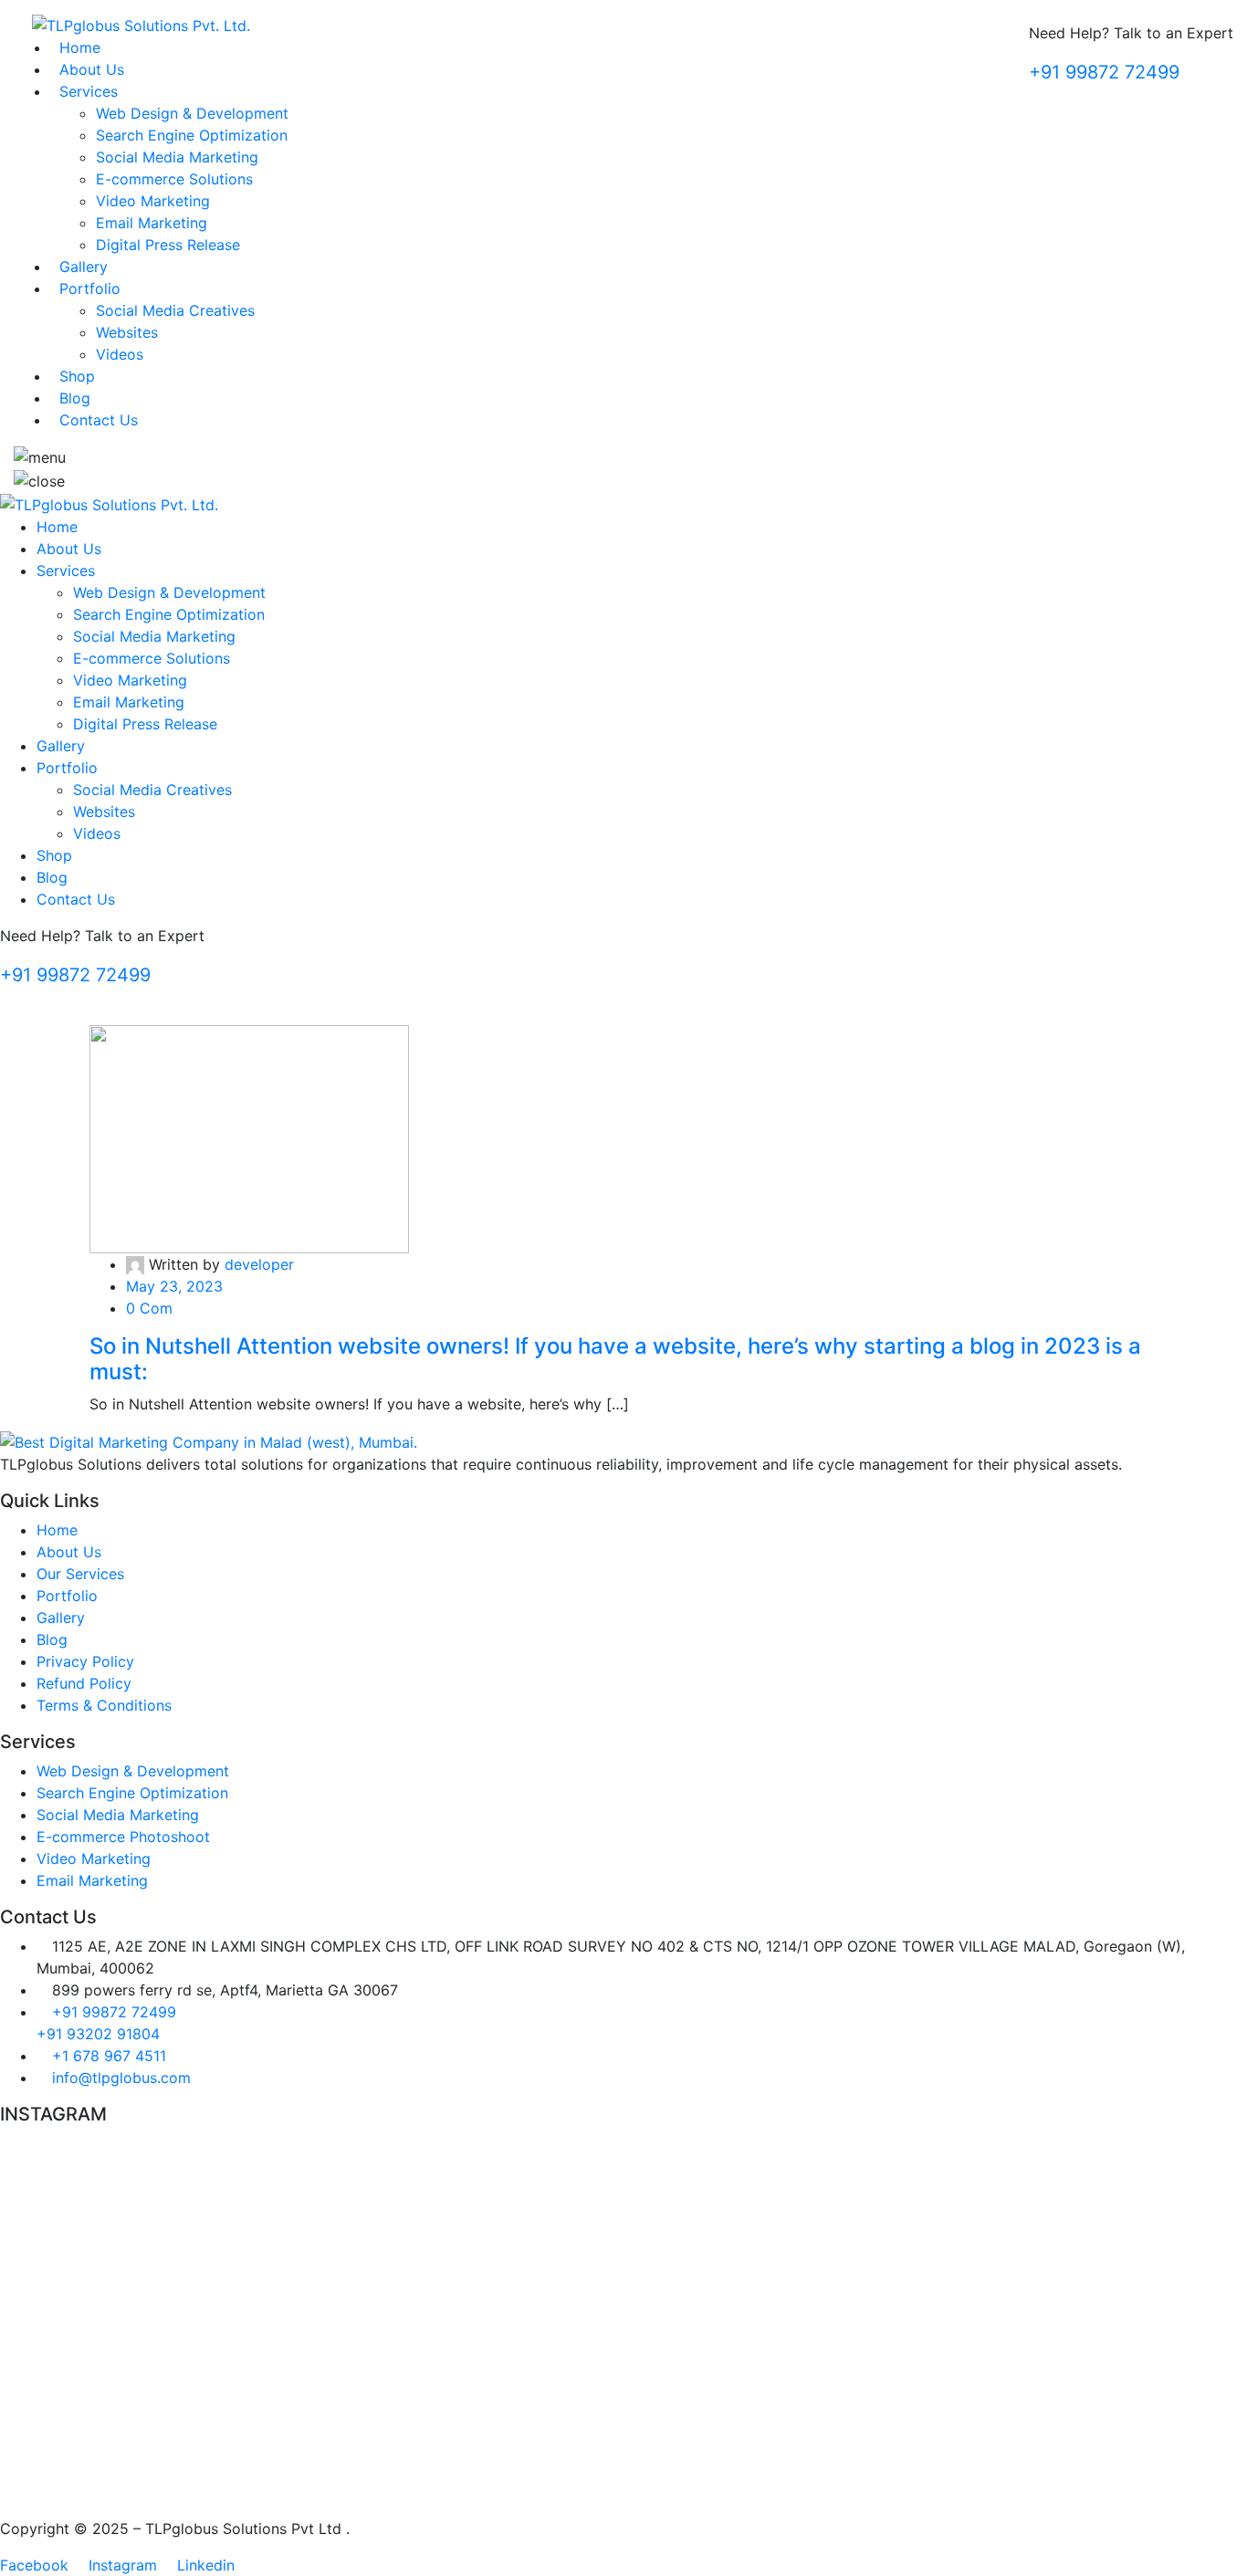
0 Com (149, 1308)
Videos (120, 354)
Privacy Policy (85, 1661)
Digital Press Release (168, 245)
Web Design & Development (192, 113)
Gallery (84, 267)
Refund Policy (84, 1683)
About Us (92, 69)
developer (259, 1264)
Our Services (80, 1574)
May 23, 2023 (174, 1286)
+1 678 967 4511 (109, 2056)
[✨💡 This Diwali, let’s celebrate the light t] (938, 2220)
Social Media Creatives (175, 310)
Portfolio (90, 288)
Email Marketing (152, 223)
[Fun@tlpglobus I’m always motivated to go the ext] (309, 2176)
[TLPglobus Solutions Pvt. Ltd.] (141, 24)
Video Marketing (153, 201)
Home (80, 47)
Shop (77, 376)
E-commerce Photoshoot (123, 1837)
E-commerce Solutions (174, 179)
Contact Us (99, 420)
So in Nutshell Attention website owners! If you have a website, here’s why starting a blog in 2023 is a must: (615, 1359)
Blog (75, 398)
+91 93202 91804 (98, 2034)
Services (89, 91)
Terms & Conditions (104, 1705)
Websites (127, 332)
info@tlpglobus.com (121, 2078)
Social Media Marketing (177, 157)
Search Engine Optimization (192, 135)
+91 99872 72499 (1104, 72)
